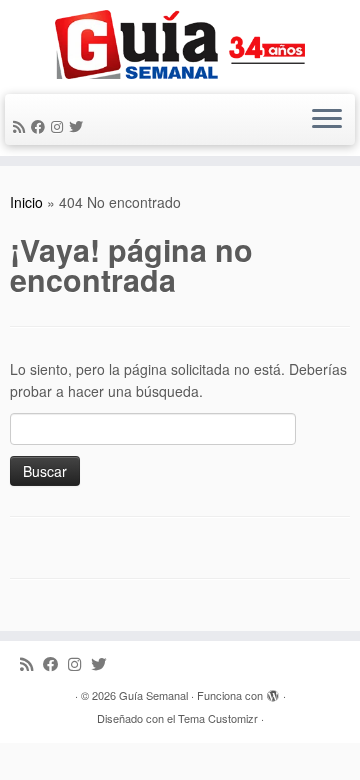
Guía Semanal (153, 695)
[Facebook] (41, 126)
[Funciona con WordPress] (273, 691)
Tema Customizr (218, 718)
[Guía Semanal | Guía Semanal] (180, 44)
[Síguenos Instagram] (60, 126)
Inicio (26, 202)
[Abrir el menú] (327, 120)
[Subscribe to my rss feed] (22, 126)
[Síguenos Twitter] (79, 126)
